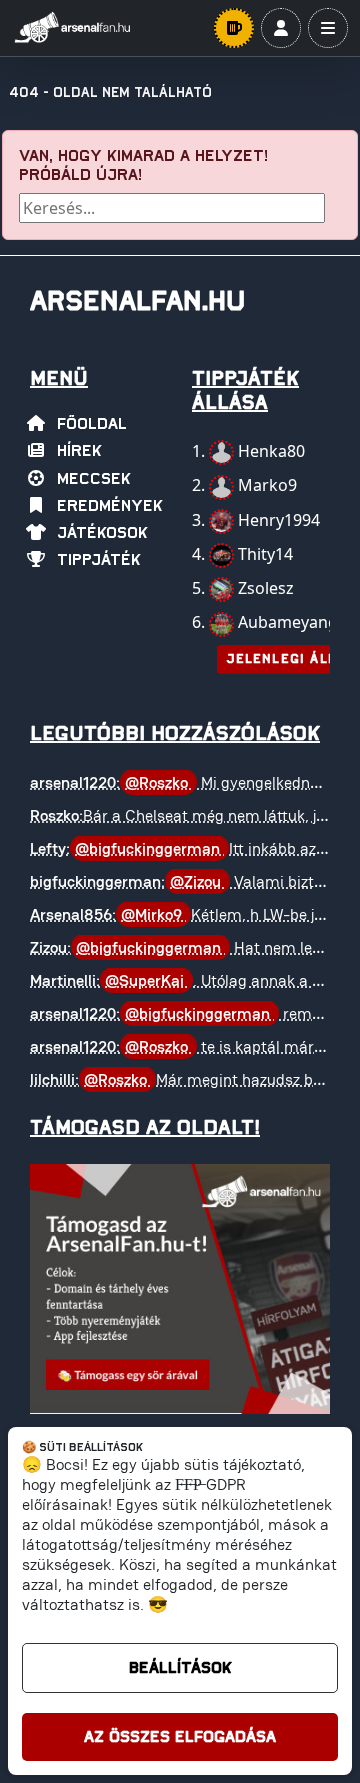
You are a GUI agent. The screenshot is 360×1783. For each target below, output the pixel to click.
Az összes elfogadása (180, 1737)
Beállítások (180, 1668)
